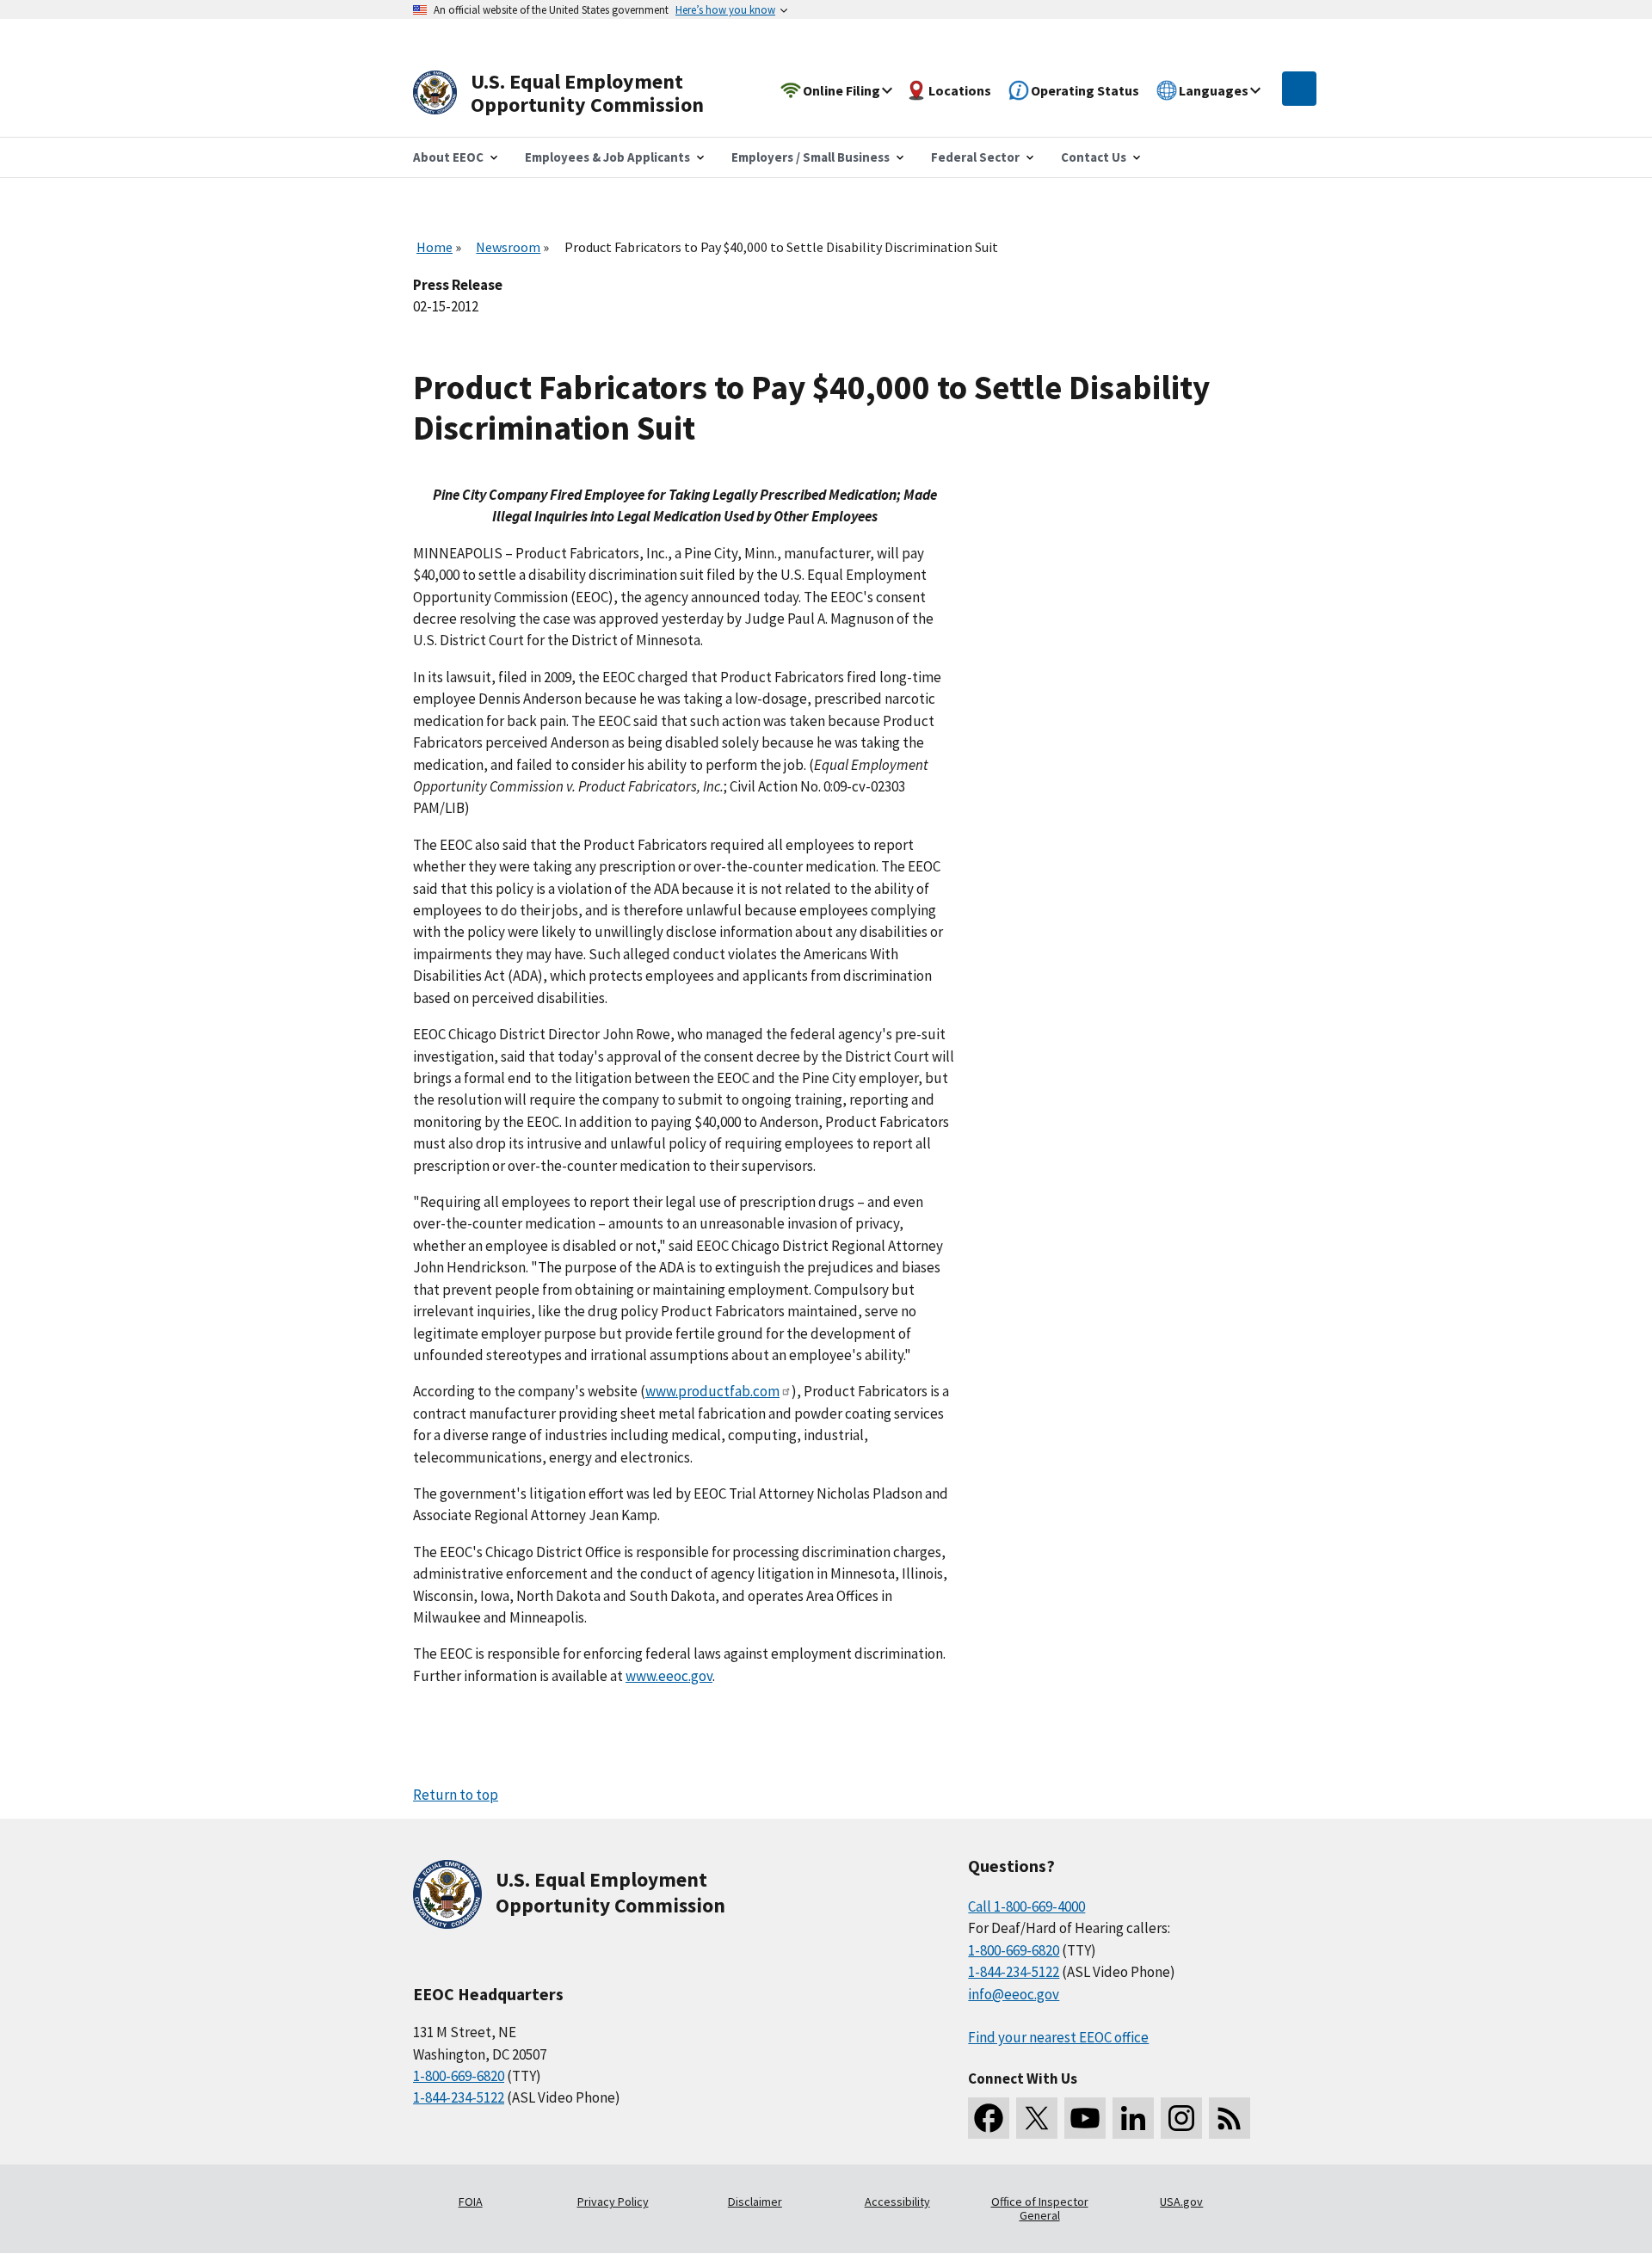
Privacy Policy (613, 2202)
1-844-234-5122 (459, 2097)
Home (435, 247)
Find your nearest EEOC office (1058, 2037)
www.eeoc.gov (669, 1676)
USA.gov (1181, 2202)
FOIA (471, 2202)
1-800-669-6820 (459, 2076)
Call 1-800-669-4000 (1026, 1906)
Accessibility (897, 2202)
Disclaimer (755, 2202)
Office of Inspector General (1040, 2208)
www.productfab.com (712, 1391)
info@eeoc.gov (1014, 1994)
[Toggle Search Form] (1299, 89)
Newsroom (508, 247)
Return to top (456, 1795)
